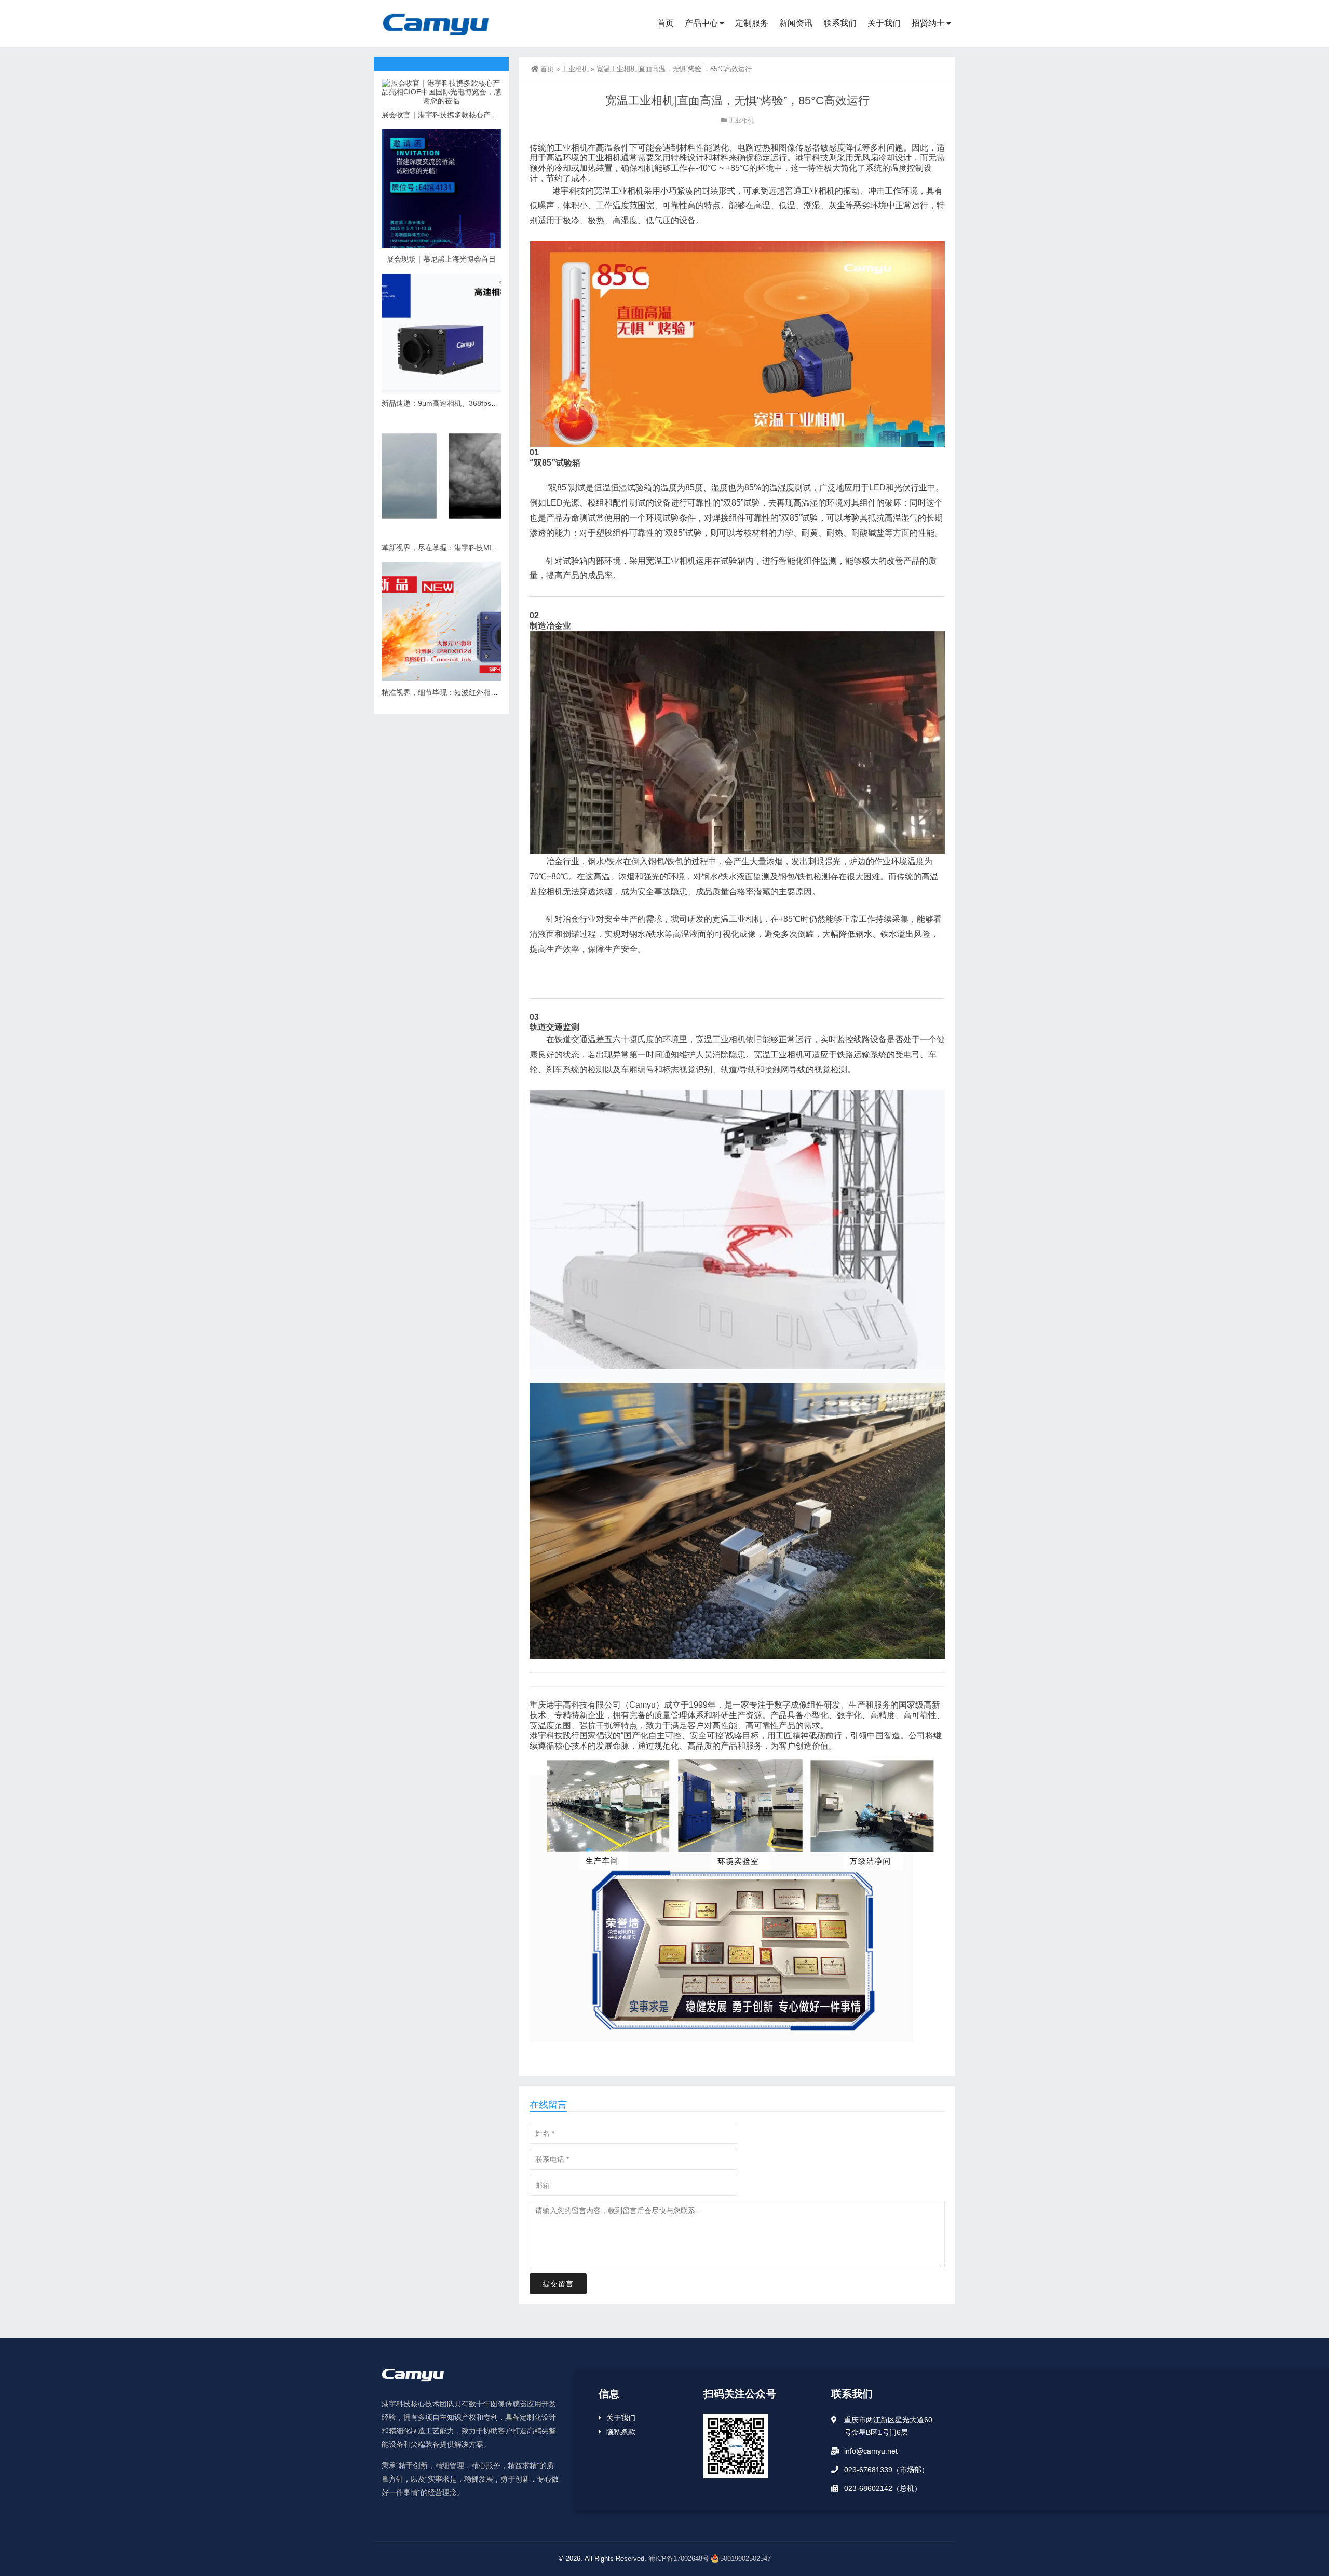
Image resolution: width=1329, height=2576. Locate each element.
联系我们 (840, 23)
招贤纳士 (928, 23)
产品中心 (701, 23)
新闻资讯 (796, 23)
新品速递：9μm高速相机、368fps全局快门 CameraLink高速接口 (486, 403)
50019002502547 (745, 2559)
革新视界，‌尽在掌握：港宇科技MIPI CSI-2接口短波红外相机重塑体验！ (498, 548)
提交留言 (558, 2284)
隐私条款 (621, 2432)
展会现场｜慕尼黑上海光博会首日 (441, 259)
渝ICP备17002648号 (679, 2559)
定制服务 (752, 23)
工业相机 (575, 69)
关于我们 (884, 23)
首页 (666, 23)
